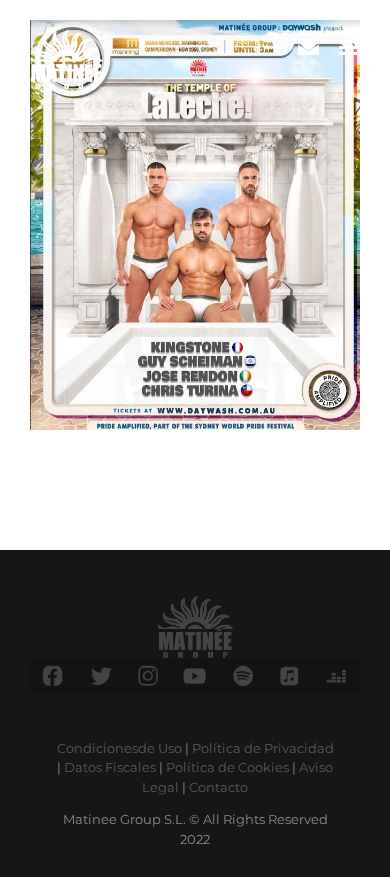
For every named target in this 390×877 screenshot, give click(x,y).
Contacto (218, 787)
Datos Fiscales (110, 767)
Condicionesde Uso (119, 748)
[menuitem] (308, 48)
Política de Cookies (227, 767)
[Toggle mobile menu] (349, 47)
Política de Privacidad (263, 748)
